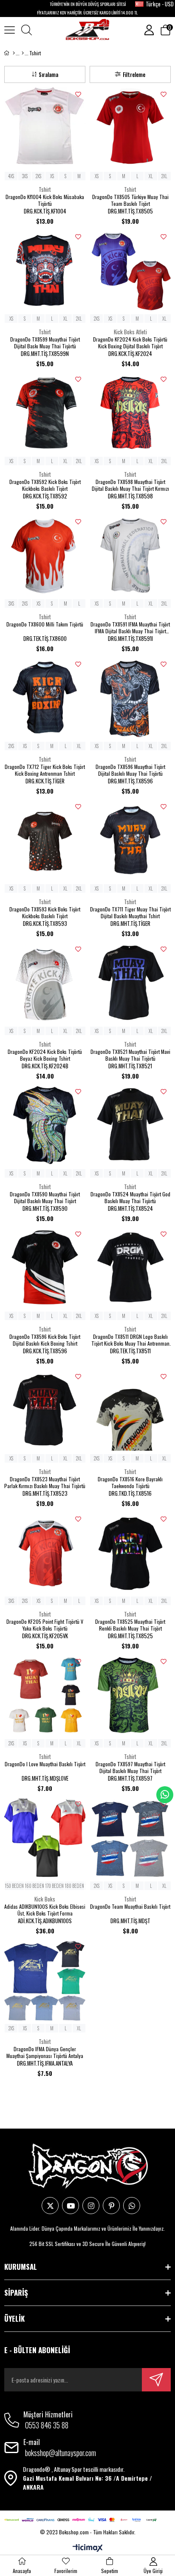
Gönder (156, 2380)
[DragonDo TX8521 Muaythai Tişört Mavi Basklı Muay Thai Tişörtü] (130, 983)
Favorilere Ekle (78, 94)
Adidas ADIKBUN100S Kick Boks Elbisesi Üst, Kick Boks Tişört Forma (45, 1910)
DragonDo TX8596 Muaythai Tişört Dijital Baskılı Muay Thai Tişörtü (130, 770)
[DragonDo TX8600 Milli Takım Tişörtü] (45, 555)
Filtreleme (134, 74)
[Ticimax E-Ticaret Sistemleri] (88, 2548)
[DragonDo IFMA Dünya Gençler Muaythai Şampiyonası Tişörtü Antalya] (45, 1980)
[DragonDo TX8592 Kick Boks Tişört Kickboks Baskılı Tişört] (45, 413)
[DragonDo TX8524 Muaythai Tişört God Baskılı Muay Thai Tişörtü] (130, 1125)
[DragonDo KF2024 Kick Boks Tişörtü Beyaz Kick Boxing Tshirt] (45, 983)
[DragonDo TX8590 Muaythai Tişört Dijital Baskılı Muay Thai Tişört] (45, 1125)
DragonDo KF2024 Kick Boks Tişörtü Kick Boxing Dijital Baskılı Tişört (130, 343)
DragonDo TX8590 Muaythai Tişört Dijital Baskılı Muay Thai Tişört (45, 1198)
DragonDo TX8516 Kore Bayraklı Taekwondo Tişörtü (130, 1483)
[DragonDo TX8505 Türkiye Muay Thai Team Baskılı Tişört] (130, 128)
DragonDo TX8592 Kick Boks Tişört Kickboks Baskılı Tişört (45, 485)
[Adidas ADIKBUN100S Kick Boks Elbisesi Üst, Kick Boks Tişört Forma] (45, 1837)
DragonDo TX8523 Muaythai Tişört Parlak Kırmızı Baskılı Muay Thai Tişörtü (45, 1483)
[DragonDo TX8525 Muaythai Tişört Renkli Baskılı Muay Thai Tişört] (130, 1553)
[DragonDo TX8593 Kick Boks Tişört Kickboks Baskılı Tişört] (45, 840)
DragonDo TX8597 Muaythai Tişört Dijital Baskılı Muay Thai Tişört (130, 1768)
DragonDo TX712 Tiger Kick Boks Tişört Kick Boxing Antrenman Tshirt (45, 770)
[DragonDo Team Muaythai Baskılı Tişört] (130, 1837)
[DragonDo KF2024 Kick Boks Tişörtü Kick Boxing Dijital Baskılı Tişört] (130, 270)
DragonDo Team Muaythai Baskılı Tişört (130, 1907)
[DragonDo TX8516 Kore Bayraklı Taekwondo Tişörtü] (130, 1410)
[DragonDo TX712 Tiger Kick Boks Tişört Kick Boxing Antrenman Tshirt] (45, 698)
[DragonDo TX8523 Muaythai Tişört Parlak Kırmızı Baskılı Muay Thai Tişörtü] (45, 1410)
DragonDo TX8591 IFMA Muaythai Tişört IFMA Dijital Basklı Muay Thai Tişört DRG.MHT (130, 628)
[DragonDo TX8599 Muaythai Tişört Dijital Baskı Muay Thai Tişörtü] (45, 270)
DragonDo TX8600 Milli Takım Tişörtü (45, 624)
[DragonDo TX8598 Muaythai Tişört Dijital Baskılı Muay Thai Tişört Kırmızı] (130, 413)
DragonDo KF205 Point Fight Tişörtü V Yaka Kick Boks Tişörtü (45, 1625)
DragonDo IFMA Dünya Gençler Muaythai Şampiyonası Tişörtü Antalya (45, 2052)
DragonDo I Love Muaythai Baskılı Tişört (45, 1764)
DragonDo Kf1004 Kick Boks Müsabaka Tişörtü (45, 200)
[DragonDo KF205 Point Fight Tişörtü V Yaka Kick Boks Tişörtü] (45, 1553)
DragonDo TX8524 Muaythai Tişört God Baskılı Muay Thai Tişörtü (130, 1198)
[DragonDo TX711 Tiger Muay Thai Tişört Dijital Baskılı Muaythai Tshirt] (130, 840)
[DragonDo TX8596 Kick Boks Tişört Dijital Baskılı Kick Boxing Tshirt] (45, 1268)
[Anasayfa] (14, 53)
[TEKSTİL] (23, 53)
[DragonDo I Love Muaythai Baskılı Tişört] (45, 1695)
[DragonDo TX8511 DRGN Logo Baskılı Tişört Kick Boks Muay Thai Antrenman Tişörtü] (130, 1268)
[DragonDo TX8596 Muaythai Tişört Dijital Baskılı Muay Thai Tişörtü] (130, 698)
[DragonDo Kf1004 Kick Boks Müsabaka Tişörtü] (45, 128)
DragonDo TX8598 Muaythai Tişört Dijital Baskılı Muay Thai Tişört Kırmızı (130, 485)
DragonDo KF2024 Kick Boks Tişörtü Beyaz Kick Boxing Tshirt (45, 1055)
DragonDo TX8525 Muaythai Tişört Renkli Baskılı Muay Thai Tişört (130, 1625)
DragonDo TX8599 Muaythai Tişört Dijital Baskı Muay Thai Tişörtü (45, 343)
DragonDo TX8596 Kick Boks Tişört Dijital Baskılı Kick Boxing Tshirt (45, 1340)
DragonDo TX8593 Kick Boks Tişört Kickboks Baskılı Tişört (45, 913)
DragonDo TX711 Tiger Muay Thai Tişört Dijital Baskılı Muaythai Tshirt (130, 913)
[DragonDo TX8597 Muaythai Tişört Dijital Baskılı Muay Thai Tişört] (130, 1695)
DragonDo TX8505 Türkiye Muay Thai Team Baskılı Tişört (130, 200)
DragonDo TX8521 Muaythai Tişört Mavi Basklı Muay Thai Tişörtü (130, 1055)
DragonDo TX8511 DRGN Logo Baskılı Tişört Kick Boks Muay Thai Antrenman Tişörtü (130, 1340)
